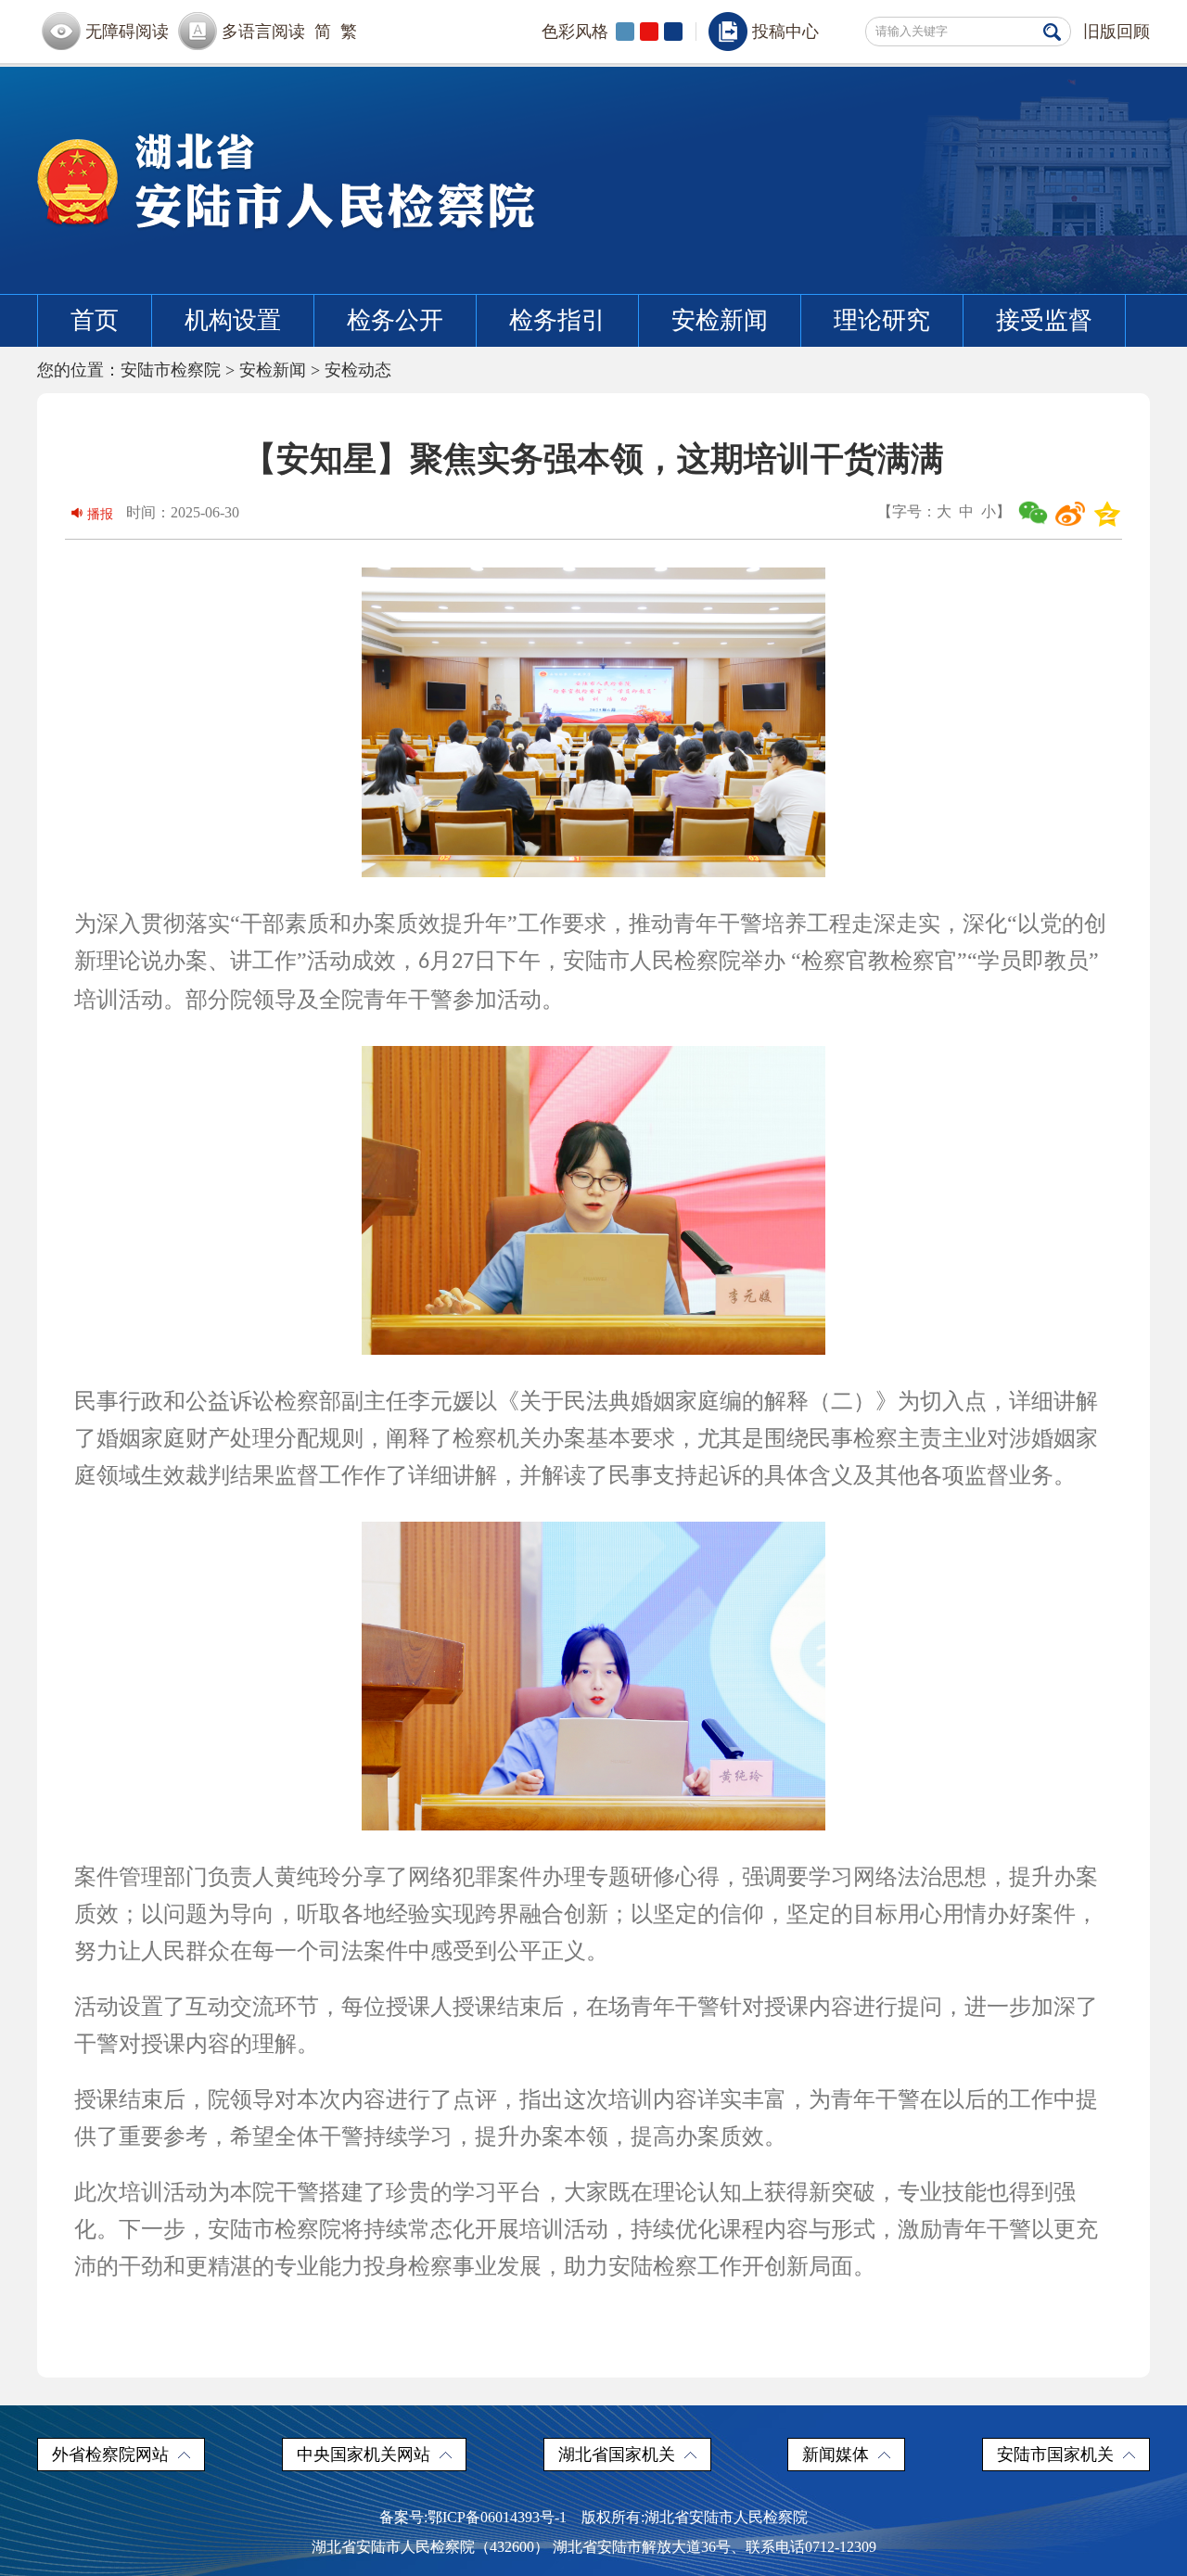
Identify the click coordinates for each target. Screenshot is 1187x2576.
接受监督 (1044, 320)
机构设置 (233, 320)
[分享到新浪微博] (1070, 514)
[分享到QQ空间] (1107, 514)
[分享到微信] (1033, 514)
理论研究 (882, 320)
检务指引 (557, 320)
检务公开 (395, 320)
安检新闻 (720, 320)
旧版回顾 (1117, 32)
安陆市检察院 (171, 370)
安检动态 (358, 370)
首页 (95, 320)
